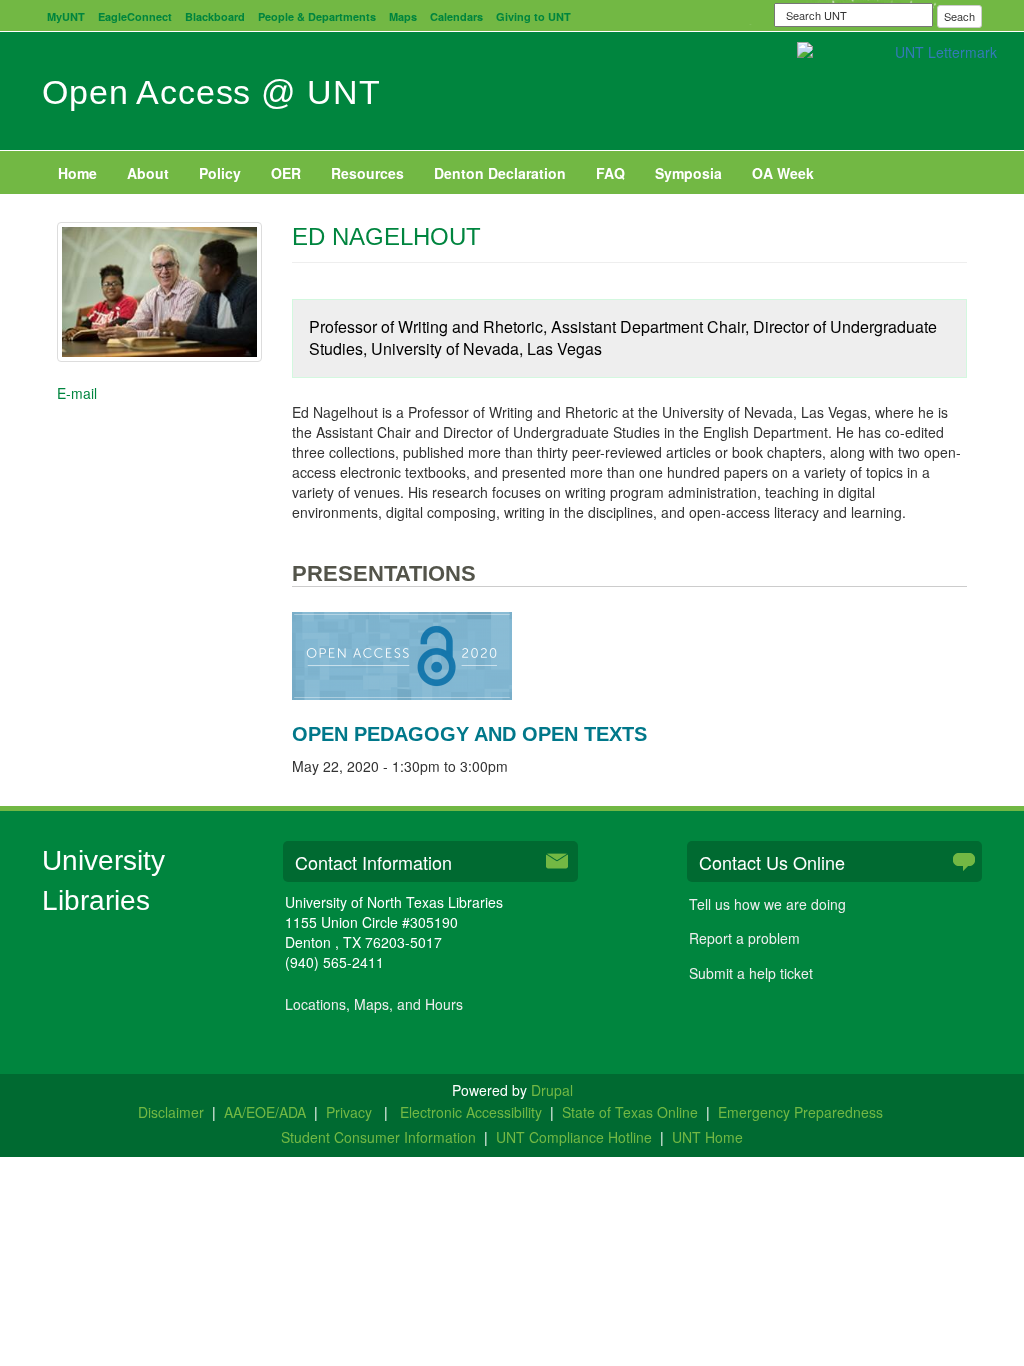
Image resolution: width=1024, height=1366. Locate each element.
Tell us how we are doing (767, 904)
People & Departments (317, 16)
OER (286, 173)
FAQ (610, 173)
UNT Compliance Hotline (574, 1137)
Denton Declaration (500, 173)
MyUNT (66, 16)
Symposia (688, 173)
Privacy (351, 1112)
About (148, 173)
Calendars (456, 16)
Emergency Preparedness (800, 1112)
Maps (403, 16)
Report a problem (744, 938)
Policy (220, 173)
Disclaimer (171, 1112)
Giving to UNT (533, 16)
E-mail (77, 393)
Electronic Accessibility (471, 1112)
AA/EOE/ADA (265, 1112)
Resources (367, 173)
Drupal (552, 1090)
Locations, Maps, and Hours (374, 1004)
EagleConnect (135, 16)
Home (77, 173)
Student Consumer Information (378, 1137)
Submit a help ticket (751, 973)
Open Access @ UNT (211, 92)
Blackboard (215, 16)
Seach (959, 16)
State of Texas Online (630, 1112)
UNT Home (707, 1137)
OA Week (783, 173)
